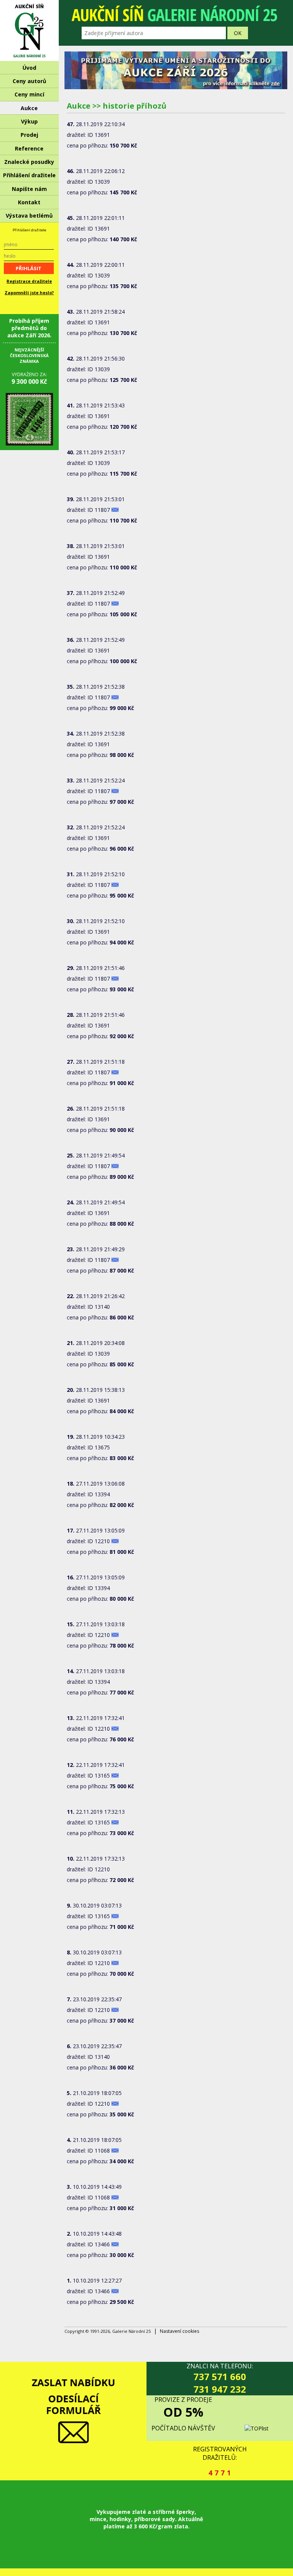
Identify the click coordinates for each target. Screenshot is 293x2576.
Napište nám (29, 189)
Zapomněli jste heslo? (29, 293)
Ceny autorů (29, 81)
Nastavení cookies (180, 2331)
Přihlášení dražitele (29, 175)
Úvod (29, 68)
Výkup (29, 121)
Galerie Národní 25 (29, 30)
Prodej (29, 135)
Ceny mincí (29, 94)
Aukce (29, 108)
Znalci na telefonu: (220, 2379)
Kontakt (29, 202)
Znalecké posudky (29, 162)
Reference (29, 148)
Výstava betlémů (29, 216)
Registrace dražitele (29, 281)
